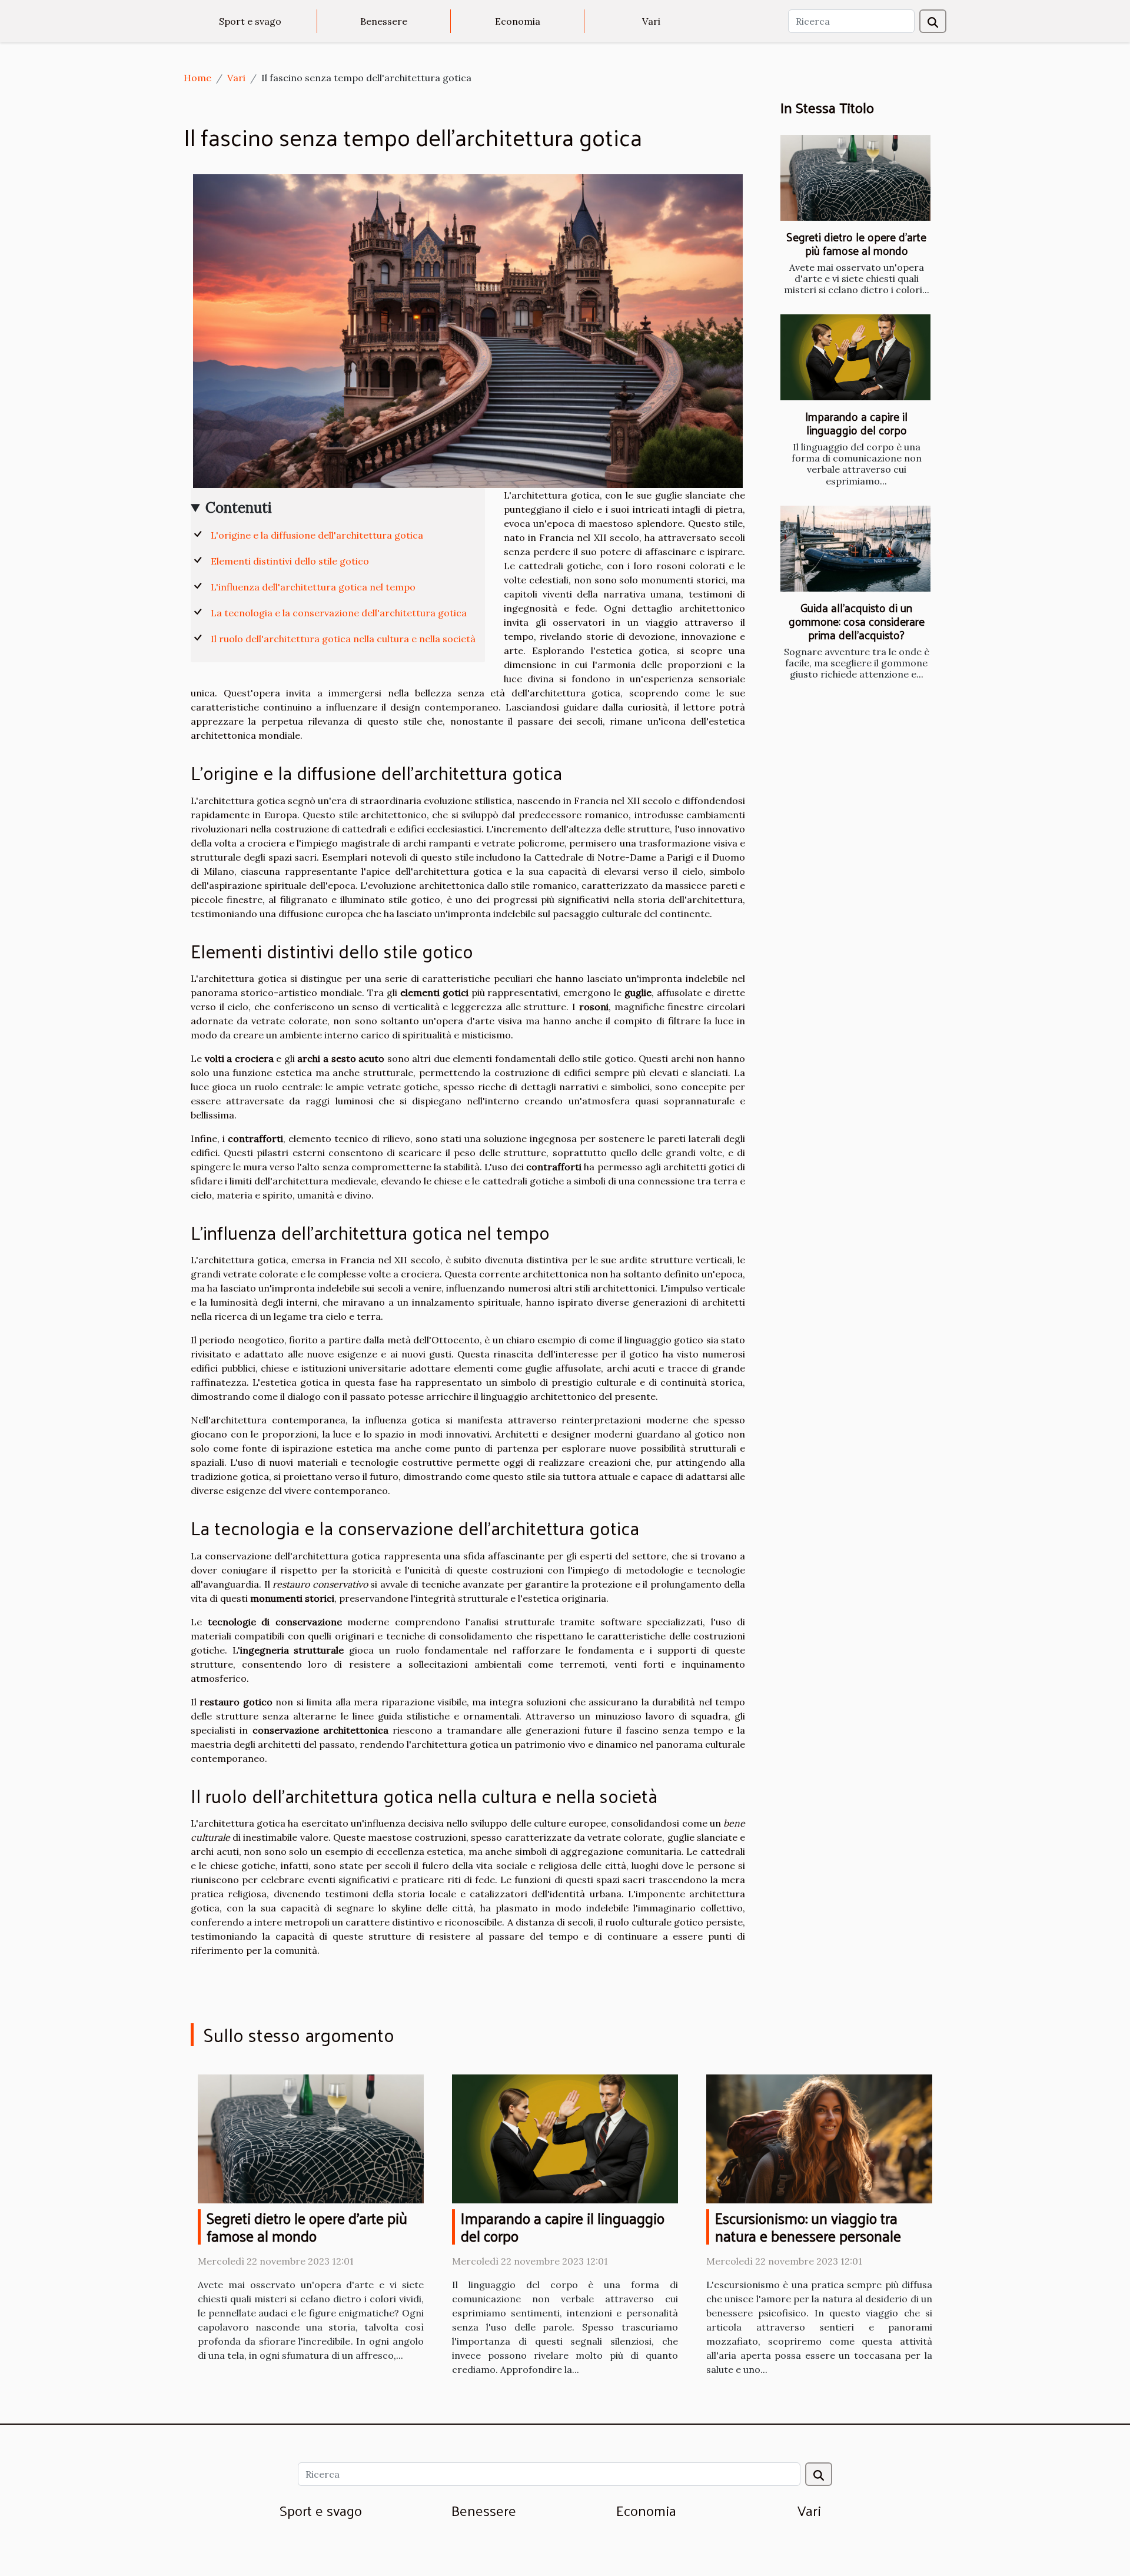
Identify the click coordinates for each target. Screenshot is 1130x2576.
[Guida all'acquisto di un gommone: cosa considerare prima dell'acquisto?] (855, 549)
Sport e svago (250, 21)
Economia (518, 21)
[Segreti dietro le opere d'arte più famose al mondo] (855, 178)
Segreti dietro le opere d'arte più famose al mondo (856, 243)
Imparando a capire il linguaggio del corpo (856, 423)
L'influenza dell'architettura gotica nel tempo (313, 587)
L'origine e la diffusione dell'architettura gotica (317, 535)
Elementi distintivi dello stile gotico (290, 561)
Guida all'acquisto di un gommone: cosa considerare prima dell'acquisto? (857, 621)
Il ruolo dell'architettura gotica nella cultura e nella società (343, 639)
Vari (651, 21)
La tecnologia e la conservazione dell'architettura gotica (339, 613)
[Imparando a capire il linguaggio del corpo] (855, 357)
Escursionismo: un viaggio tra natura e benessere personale (808, 2227)
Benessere (384, 21)
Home (197, 78)
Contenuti (239, 508)
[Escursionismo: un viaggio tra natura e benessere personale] (819, 2137)
